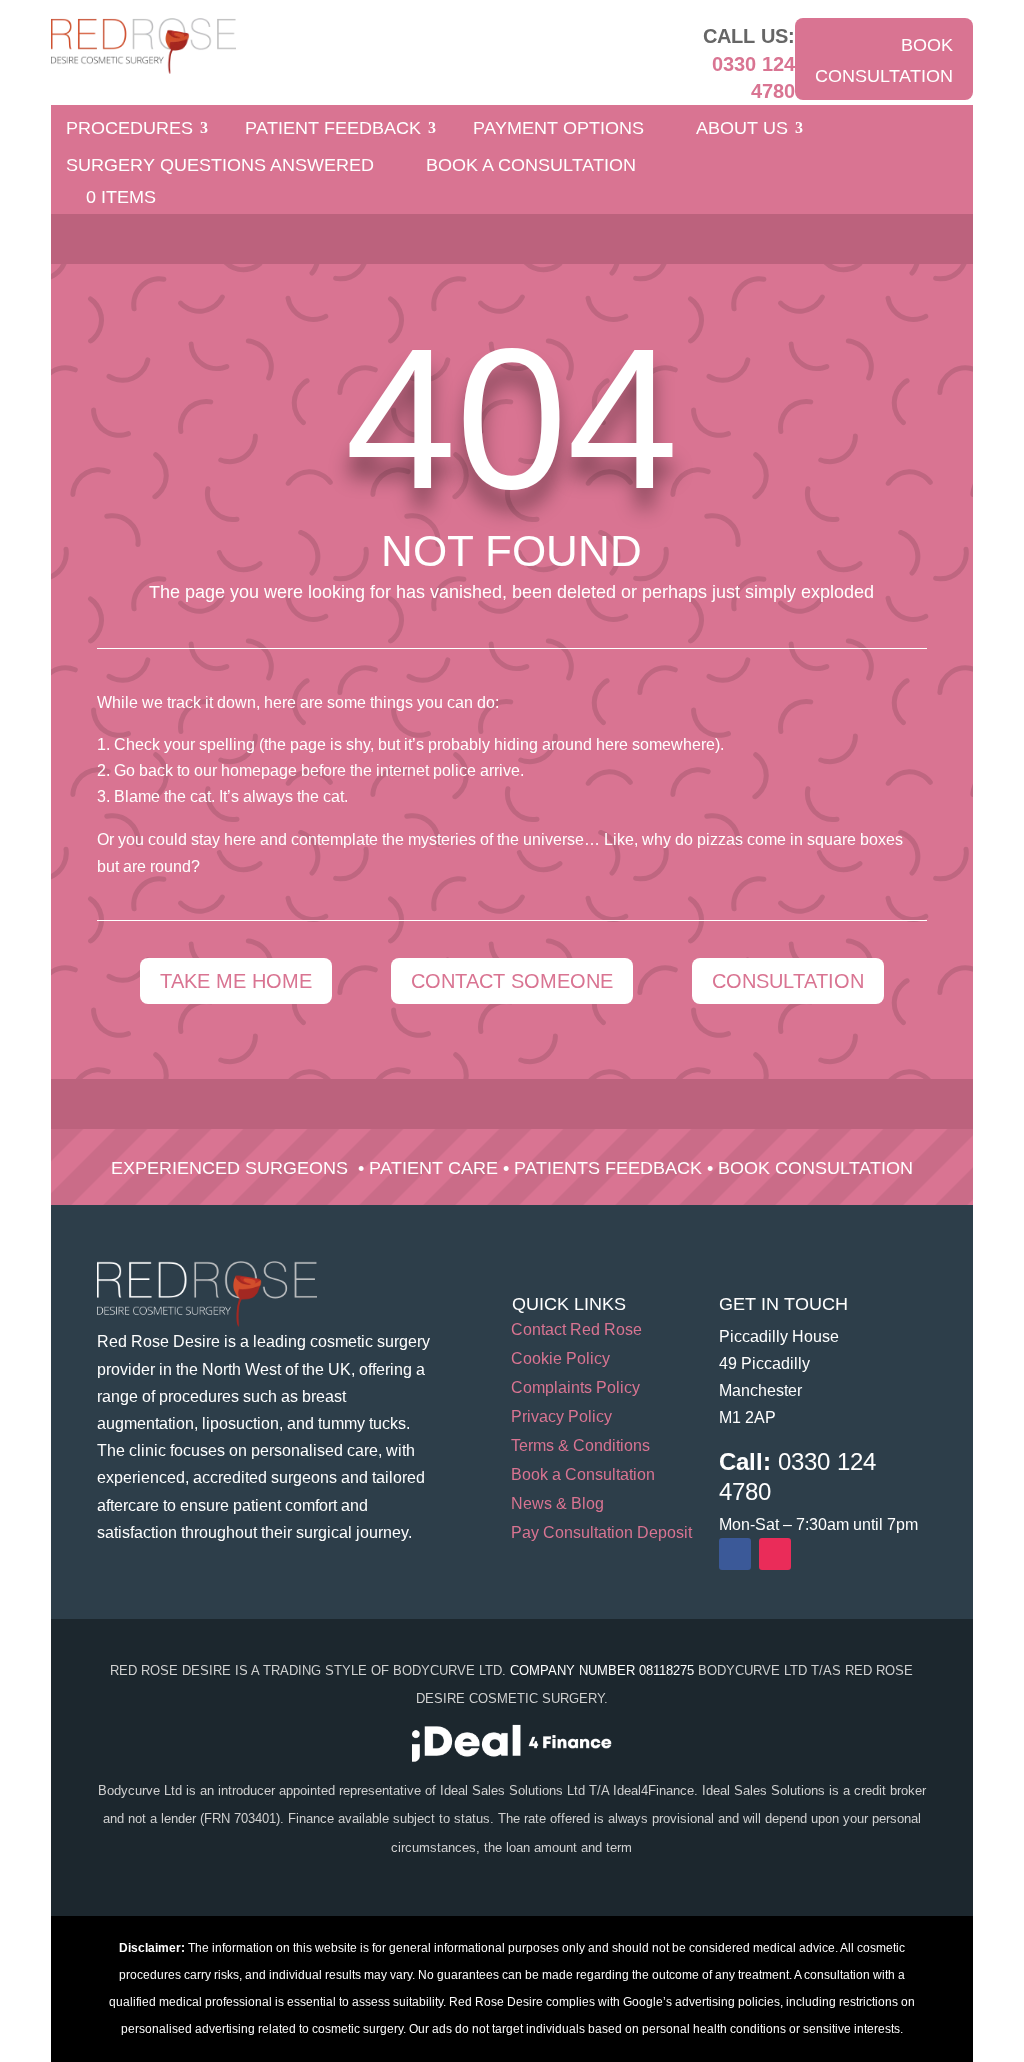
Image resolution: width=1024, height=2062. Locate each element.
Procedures (129, 129)
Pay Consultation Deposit (601, 1533)
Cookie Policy (560, 1359)
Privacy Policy (561, 1417)
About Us (742, 129)
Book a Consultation (531, 166)
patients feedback (608, 1168)
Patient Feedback (333, 129)
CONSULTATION (788, 981)
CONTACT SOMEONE (512, 981)
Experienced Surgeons (229, 1168)
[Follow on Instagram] (775, 1554)
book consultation (815, 1168)
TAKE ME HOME (236, 981)
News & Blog (557, 1504)
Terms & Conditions (580, 1446)
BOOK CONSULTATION (884, 60)
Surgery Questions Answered (220, 166)
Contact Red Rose (576, 1330)
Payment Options (558, 129)
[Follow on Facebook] (735, 1554)
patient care (433, 1168)
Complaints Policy (575, 1388)
